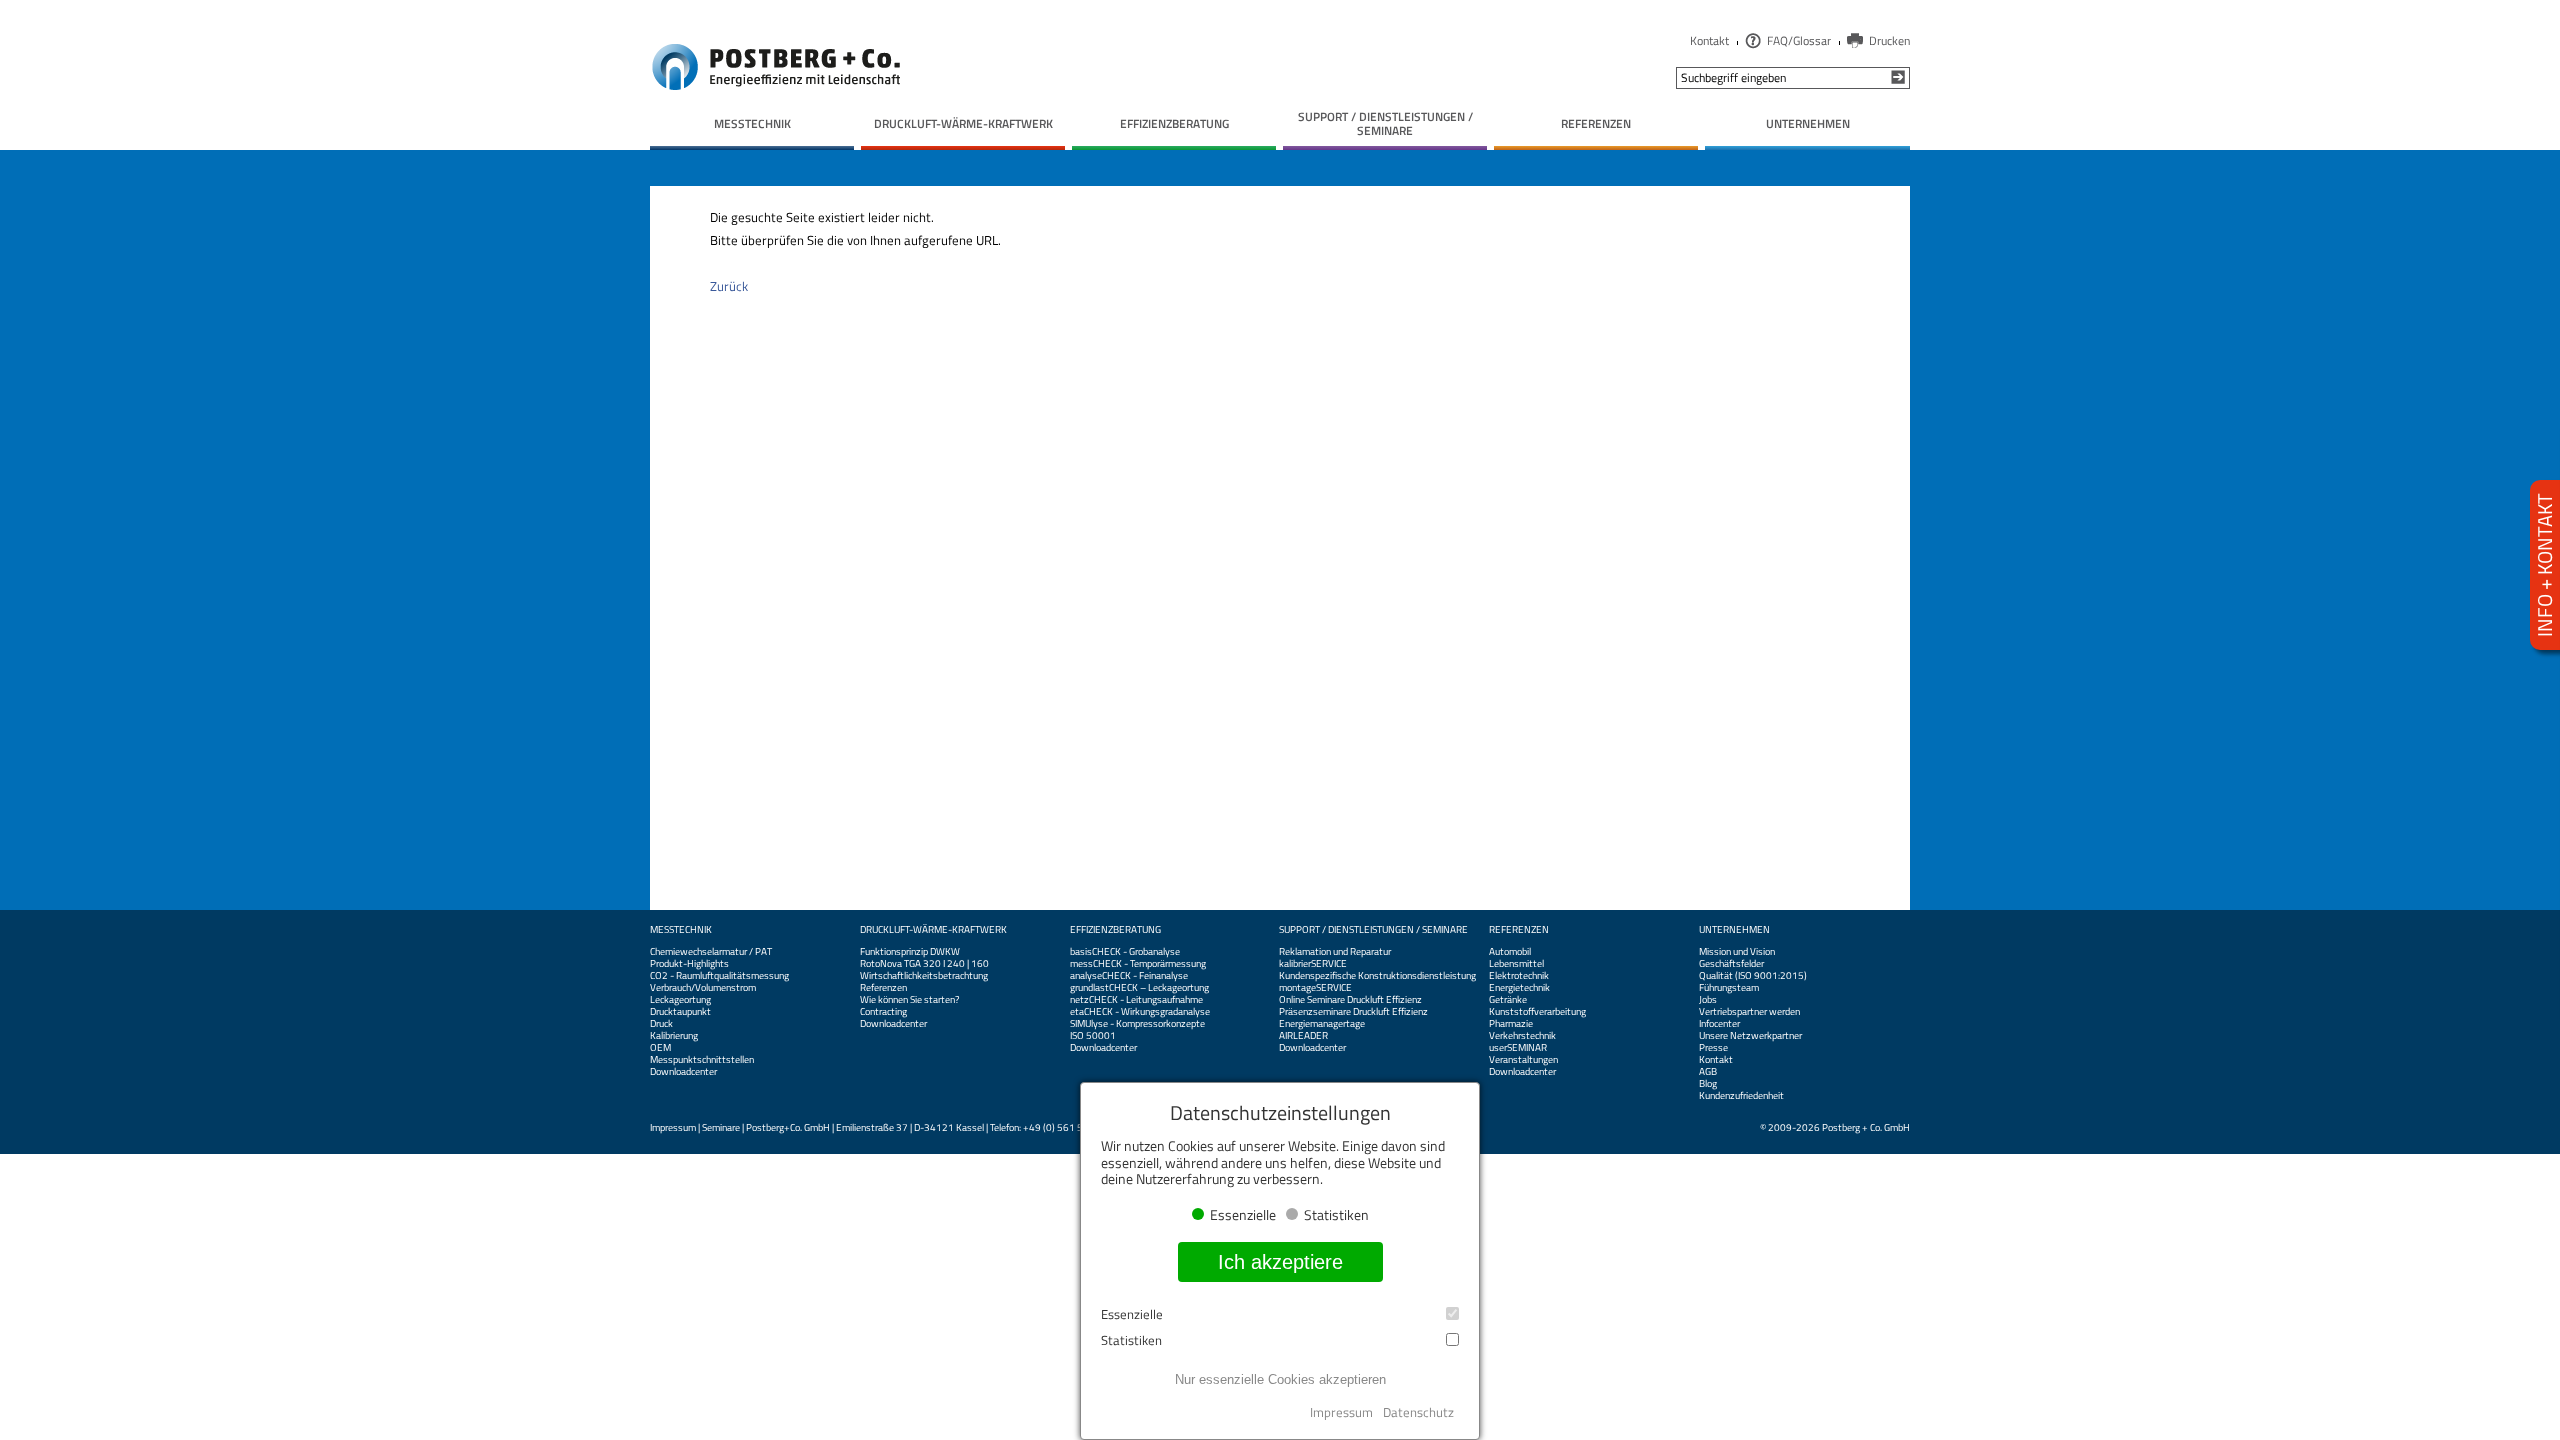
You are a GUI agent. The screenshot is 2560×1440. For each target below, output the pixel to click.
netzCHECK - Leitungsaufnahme (1136, 1000)
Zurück (729, 286)
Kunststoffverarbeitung (1537, 1012)
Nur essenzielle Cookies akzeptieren (1280, 1379)
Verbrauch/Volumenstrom (703, 988)
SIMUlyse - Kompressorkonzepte (1137, 1024)
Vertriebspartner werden (1749, 1012)
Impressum (673, 1127)
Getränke (1508, 1000)
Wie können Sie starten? (909, 1000)
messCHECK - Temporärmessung (1138, 964)
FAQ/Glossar (1799, 40)
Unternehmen (1734, 930)
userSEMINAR (1518, 1048)
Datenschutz (1418, 1412)
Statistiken (1131, 1340)
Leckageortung (680, 1000)
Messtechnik (681, 930)
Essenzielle (1132, 1314)
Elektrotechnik (1519, 976)
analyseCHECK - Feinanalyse (1129, 976)
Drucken (1889, 40)
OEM (660, 1048)
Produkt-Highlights (689, 964)
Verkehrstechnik (1522, 1036)
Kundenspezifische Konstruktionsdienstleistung (1377, 976)
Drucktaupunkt (680, 1012)
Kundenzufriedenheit (1741, 1096)
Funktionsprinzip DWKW (910, 952)
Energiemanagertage (1322, 1024)
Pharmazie (1511, 1024)
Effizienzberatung (1115, 930)
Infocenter (1719, 1024)
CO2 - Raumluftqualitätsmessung (719, 976)
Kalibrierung (674, 1036)
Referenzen (883, 988)
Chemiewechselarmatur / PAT (711, 952)
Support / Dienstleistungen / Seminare (1373, 930)
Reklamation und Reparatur (1335, 952)
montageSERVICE (1315, 988)
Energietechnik (1519, 988)
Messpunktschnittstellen (702, 1060)
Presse (1713, 1048)
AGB (1708, 1072)
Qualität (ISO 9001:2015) (1753, 976)
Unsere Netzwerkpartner (1750, 1036)
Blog (1708, 1084)
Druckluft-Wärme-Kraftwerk (933, 930)
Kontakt (1709, 40)
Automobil (1510, 952)
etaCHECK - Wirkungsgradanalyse (1140, 1012)
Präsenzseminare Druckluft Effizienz (1353, 1012)
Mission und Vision (1737, 952)
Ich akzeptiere (1280, 1262)
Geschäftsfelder (1731, 964)
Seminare (721, 1127)
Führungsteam (1729, 988)
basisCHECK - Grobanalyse (1125, 952)
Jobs (1708, 1000)
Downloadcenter (683, 1072)
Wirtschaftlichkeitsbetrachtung (924, 976)
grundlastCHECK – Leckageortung (1139, 988)
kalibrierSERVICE (1313, 964)
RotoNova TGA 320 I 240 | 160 (924, 964)
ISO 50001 (1093, 1036)
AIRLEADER (1303, 1036)
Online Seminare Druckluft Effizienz (1350, 1000)
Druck (661, 1024)
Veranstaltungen (1523, 1060)
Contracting (883, 1012)
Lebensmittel (1516, 964)
